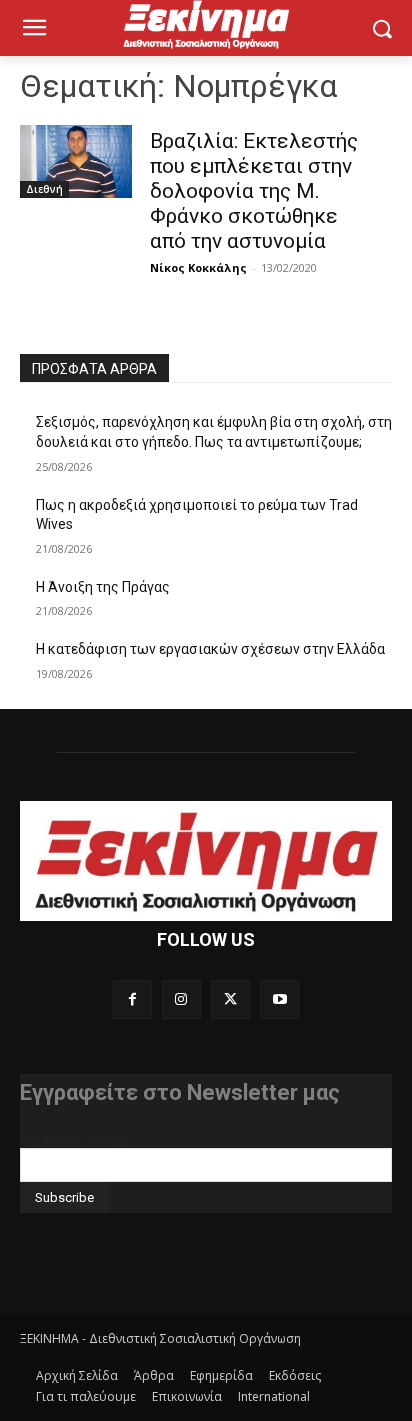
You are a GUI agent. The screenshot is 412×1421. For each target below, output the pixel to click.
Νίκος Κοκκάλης (198, 267)
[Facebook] (132, 999)
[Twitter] (230, 999)
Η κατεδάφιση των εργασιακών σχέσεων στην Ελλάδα (210, 649)
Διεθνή (44, 189)
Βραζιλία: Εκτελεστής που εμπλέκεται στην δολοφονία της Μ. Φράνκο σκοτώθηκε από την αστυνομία (254, 191)
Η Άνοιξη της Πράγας (103, 587)
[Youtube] (279, 999)
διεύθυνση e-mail (74, 1140)
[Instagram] (181, 999)
